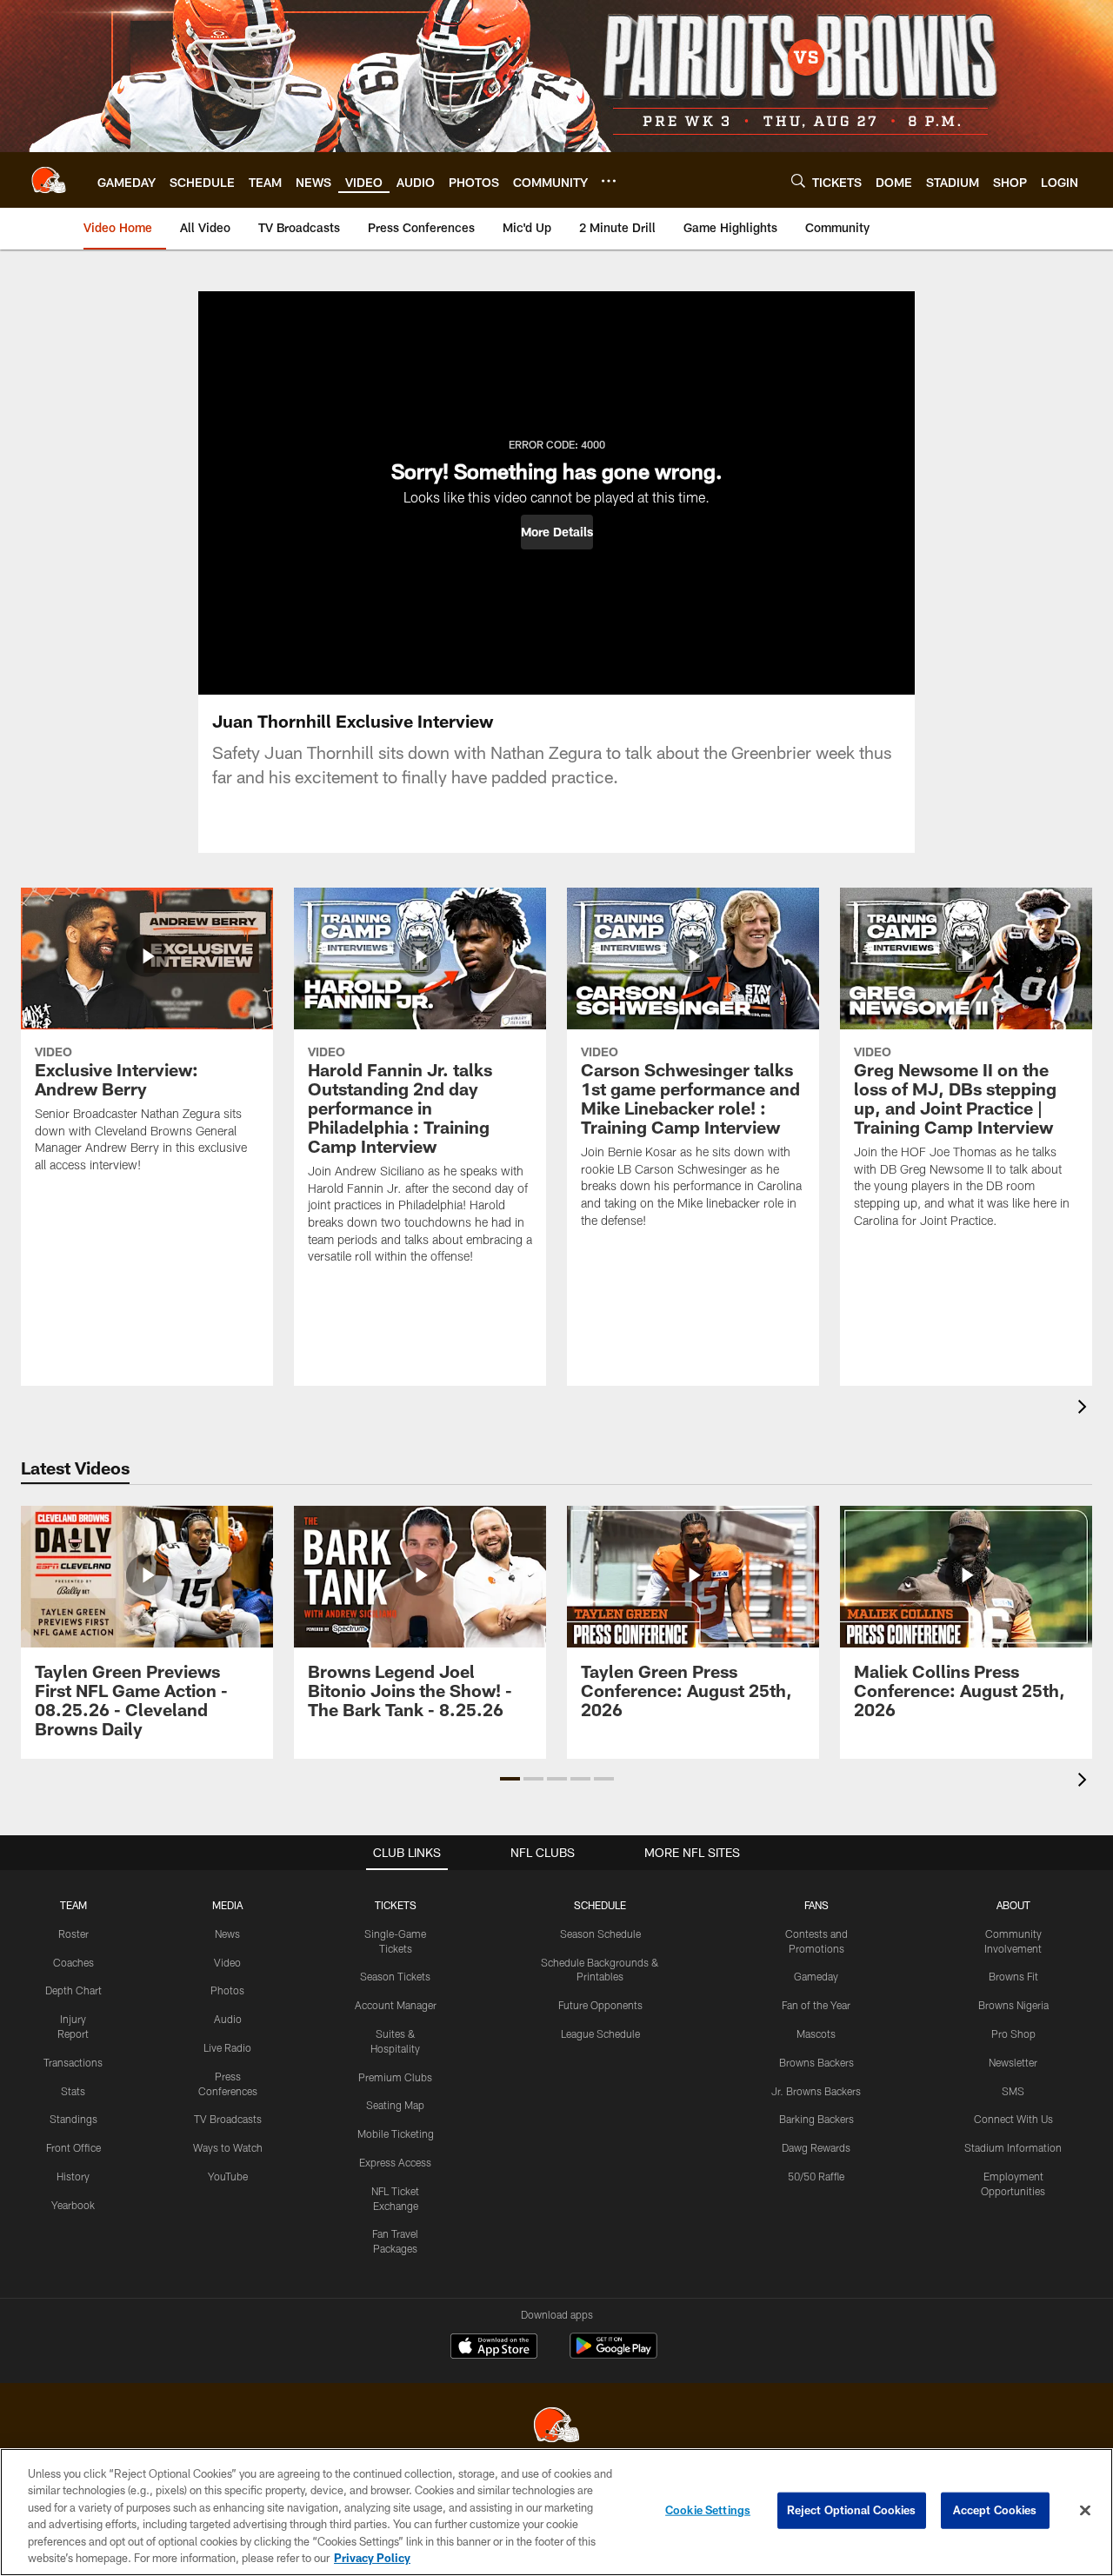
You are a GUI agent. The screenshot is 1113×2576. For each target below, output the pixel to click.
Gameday (816, 1976)
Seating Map (395, 2105)
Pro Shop (1013, 2034)
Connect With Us (1013, 2119)
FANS (816, 1905)
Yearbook (73, 2205)
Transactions (73, 2062)
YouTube (228, 2176)
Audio (228, 2019)
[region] (556, 2512)
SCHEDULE (600, 1905)
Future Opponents (600, 2005)
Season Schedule (600, 1934)
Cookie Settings (708, 2510)
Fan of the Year (816, 2005)
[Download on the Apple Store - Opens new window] (494, 2348)
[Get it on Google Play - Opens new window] (613, 2355)
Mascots (816, 2034)
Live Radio (227, 2047)
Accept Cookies (995, 2510)
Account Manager (396, 2005)
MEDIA (227, 1905)
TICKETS (396, 1905)
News (227, 1934)
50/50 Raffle (816, 2176)
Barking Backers (816, 2119)
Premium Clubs (395, 2077)
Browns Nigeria (1013, 2005)
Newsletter (1013, 2062)
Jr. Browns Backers (816, 2091)
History (73, 2176)
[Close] (1085, 2511)
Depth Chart (73, 1990)
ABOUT (1013, 1905)
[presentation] (1085, 1409)
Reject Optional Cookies (852, 2510)
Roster (73, 1934)
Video (227, 1962)
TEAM (73, 1905)
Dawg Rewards (816, 2147)
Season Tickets (395, 1976)
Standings (73, 2119)
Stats (73, 2091)
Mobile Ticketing (396, 2133)
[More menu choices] (609, 181)
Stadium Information (1013, 2147)
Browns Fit (1013, 1976)
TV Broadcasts (228, 2119)
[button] (557, 532)
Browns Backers (816, 2062)
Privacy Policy (372, 2558)
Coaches (73, 1962)
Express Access (395, 2162)
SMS (1013, 2091)
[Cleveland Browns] (556, 2427)
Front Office (73, 2147)
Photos (227, 1990)
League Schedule (600, 2034)
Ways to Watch (228, 2147)
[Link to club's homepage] (49, 180)
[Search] (798, 180)
